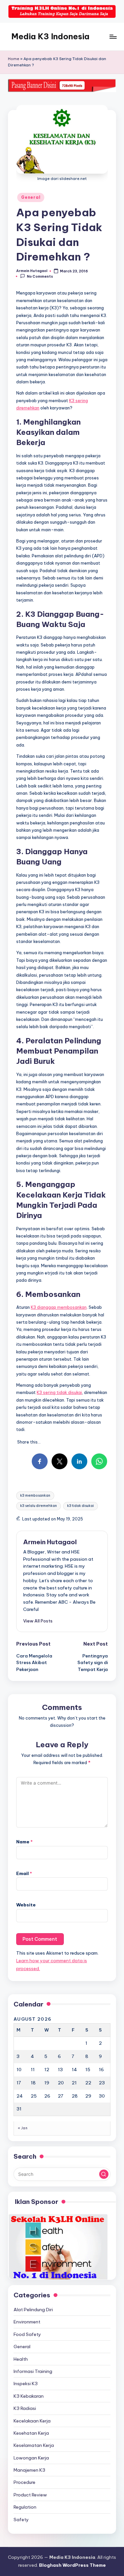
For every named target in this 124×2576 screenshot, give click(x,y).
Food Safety (27, 2334)
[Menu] (113, 36)
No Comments (40, 277)
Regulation (25, 2507)
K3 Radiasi (25, 2408)
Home (14, 59)
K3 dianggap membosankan (59, 1307)
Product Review (30, 2495)
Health (21, 2359)
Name (24, 1842)
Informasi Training (33, 2371)
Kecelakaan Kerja (32, 2421)
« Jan (23, 2128)
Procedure (24, 2482)
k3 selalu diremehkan (39, 1506)
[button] (38, 1621)
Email (24, 1873)
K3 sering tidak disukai (59, 1392)
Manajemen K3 (29, 2470)
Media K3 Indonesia (50, 36)
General (31, 197)
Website (26, 1905)
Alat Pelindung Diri (33, 2310)
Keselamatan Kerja (34, 2445)
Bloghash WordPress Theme (72, 2565)
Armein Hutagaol (50, 1542)
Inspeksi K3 (26, 2384)
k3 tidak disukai (81, 1506)
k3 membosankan (35, 1496)
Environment (27, 2322)
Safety (21, 2520)
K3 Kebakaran (29, 2396)
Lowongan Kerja (31, 2458)
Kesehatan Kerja (31, 2433)
